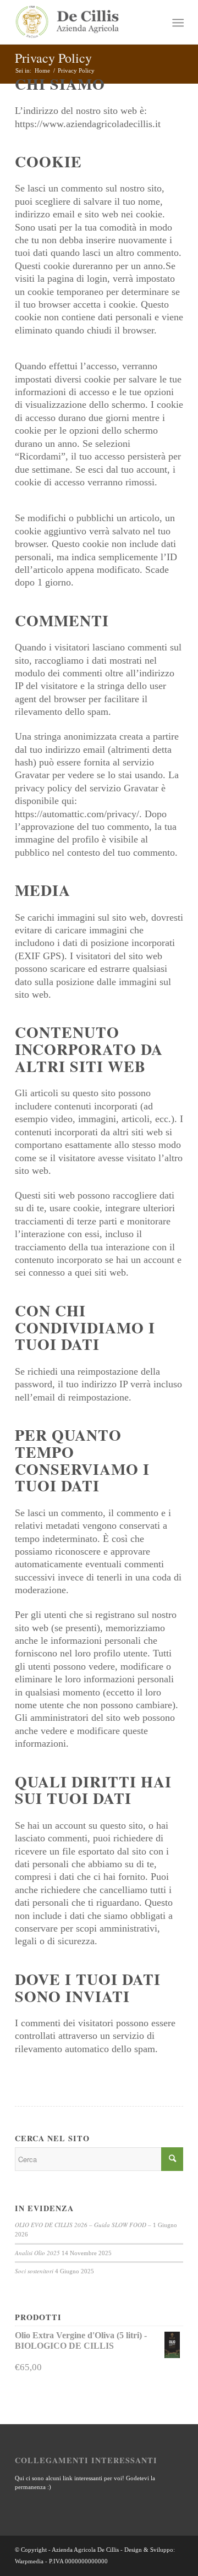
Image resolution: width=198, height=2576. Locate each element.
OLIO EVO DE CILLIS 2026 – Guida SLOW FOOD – (83, 2225)
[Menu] (177, 23)
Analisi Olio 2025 (37, 2253)
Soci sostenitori (34, 2271)
